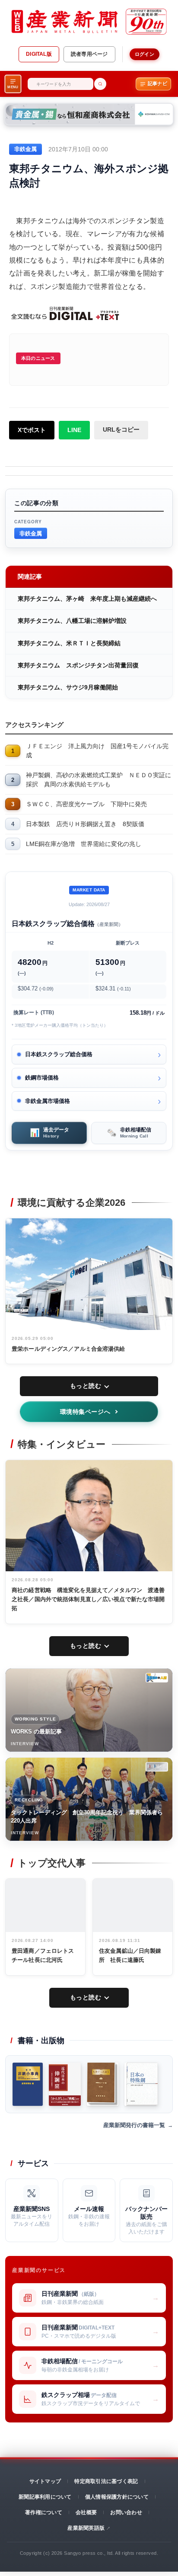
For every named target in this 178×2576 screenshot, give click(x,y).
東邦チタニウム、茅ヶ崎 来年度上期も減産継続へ (87, 599)
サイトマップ (45, 2481)
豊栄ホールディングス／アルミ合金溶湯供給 (68, 1349)
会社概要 (86, 2512)
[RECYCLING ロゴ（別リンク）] (157, 1767)
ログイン (145, 54)
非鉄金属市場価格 (48, 1101)
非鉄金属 (31, 533)
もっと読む (86, 1386)
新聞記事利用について (45, 2497)
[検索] (100, 84)
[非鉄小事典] (28, 2084)
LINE (74, 430)
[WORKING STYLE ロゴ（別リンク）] (157, 1678)
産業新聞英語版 (86, 2528)
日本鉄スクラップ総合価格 (59, 1054)
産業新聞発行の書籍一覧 (134, 2125)
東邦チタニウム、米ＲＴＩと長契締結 (69, 643)
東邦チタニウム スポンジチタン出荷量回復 (78, 665)
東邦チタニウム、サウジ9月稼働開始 (68, 687)
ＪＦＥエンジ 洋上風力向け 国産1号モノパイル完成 (97, 751)
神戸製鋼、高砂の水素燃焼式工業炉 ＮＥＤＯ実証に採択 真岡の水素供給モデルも (99, 780)
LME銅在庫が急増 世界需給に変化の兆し (84, 844)
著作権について (44, 2512)
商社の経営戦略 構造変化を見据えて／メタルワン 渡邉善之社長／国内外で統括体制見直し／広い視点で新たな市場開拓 (88, 1599)
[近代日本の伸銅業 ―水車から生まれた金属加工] (65, 2084)
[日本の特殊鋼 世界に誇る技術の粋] (141, 2084)
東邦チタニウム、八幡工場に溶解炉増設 (72, 621)
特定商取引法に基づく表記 (106, 2481)
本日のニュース (38, 358)
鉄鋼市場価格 (42, 1078)
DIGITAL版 (39, 54)
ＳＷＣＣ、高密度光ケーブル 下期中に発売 (86, 804)
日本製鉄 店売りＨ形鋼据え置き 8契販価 (85, 824)
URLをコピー (121, 429)
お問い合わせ (126, 2512)
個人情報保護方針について (117, 2497)
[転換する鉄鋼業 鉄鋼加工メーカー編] (103, 2084)
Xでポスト (32, 430)
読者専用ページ (89, 54)
